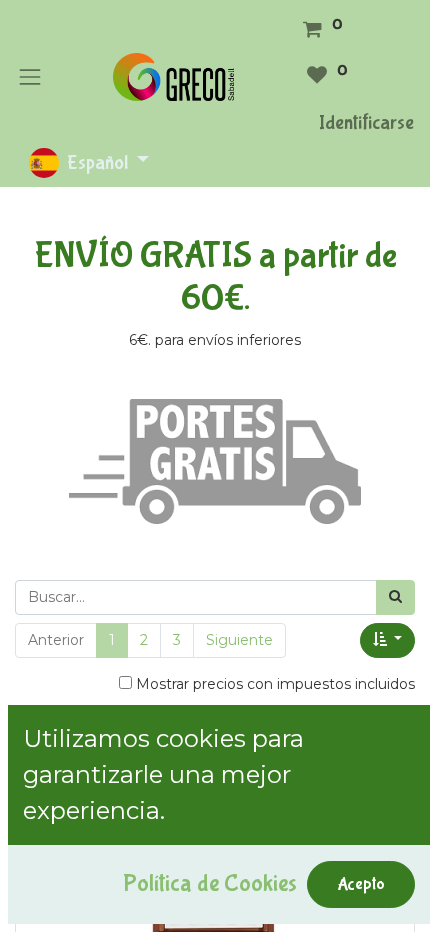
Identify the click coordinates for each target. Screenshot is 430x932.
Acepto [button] (361, 884)
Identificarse (366, 122)
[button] (387, 640)
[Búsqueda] (395, 597)
